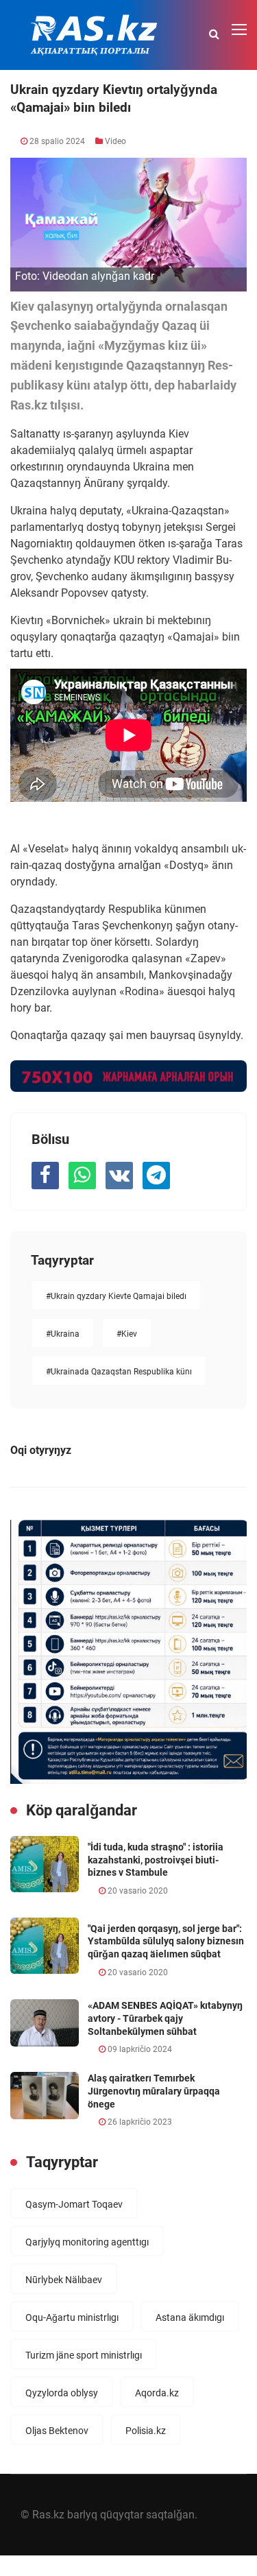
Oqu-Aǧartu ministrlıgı (72, 2317)
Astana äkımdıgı (190, 2317)
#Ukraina (63, 1334)
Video (115, 141)
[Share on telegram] (156, 1176)
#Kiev (127, 1334)
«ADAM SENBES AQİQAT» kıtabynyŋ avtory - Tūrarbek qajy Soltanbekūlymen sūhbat (165, 2018)
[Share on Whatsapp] (82, 1176)
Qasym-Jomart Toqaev (74, 2204)
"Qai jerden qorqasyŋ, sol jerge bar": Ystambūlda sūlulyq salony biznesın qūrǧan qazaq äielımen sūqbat (166, 1941)
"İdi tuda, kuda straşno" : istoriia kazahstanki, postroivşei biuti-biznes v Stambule (156, 1860)
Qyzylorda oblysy (62, 2393)
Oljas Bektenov (57, 2431)
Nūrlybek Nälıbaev (64, 2280)
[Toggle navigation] (241, 30)
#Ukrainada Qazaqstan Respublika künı (119, 1372)
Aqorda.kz (157, 2393)
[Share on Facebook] (45, 1176)
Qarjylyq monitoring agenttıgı (87, 2242)
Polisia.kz (146, 2431)
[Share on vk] (119, 1176)
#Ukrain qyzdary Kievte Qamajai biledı (116, 1296)
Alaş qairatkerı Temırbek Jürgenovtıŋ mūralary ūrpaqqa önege (154, 2091)
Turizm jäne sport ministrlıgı (84, 2355)
